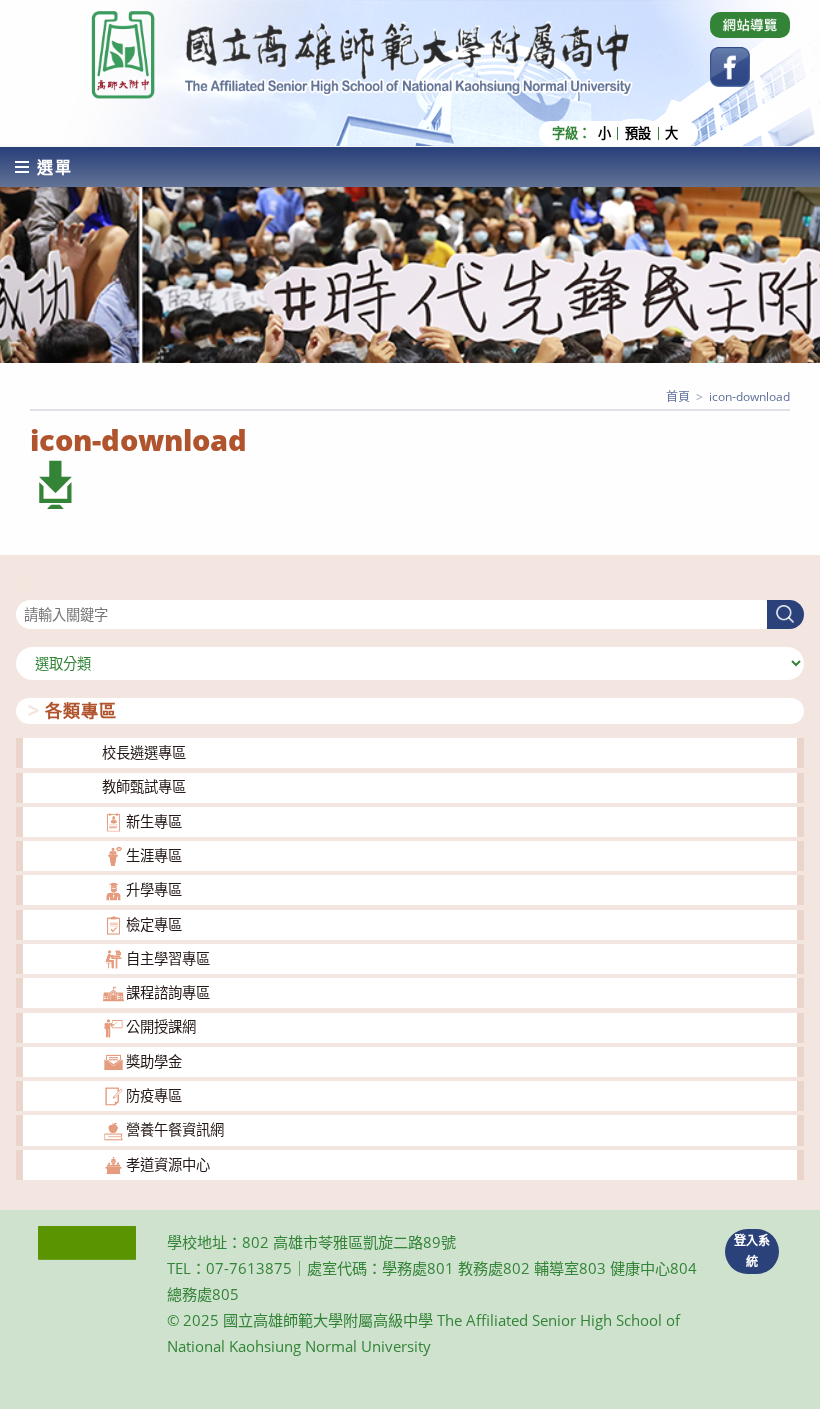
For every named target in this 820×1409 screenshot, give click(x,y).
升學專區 (154, 889)
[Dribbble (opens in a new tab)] (750, 25)
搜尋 (30, 587)
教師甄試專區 (144, 786)
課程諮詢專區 (168, 992)
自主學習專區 (168, 958)
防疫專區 (154, 1095)
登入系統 (752, 1251)
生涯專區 (154, 855)
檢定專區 (154, 924)
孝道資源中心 (168, 1164)
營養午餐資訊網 (175, 1129)
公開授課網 (161, 1026)
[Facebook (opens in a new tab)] (730, 67)
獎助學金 (154, 1061)
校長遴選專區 (144, 752)
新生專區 (154, 821)
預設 (638, 133)
